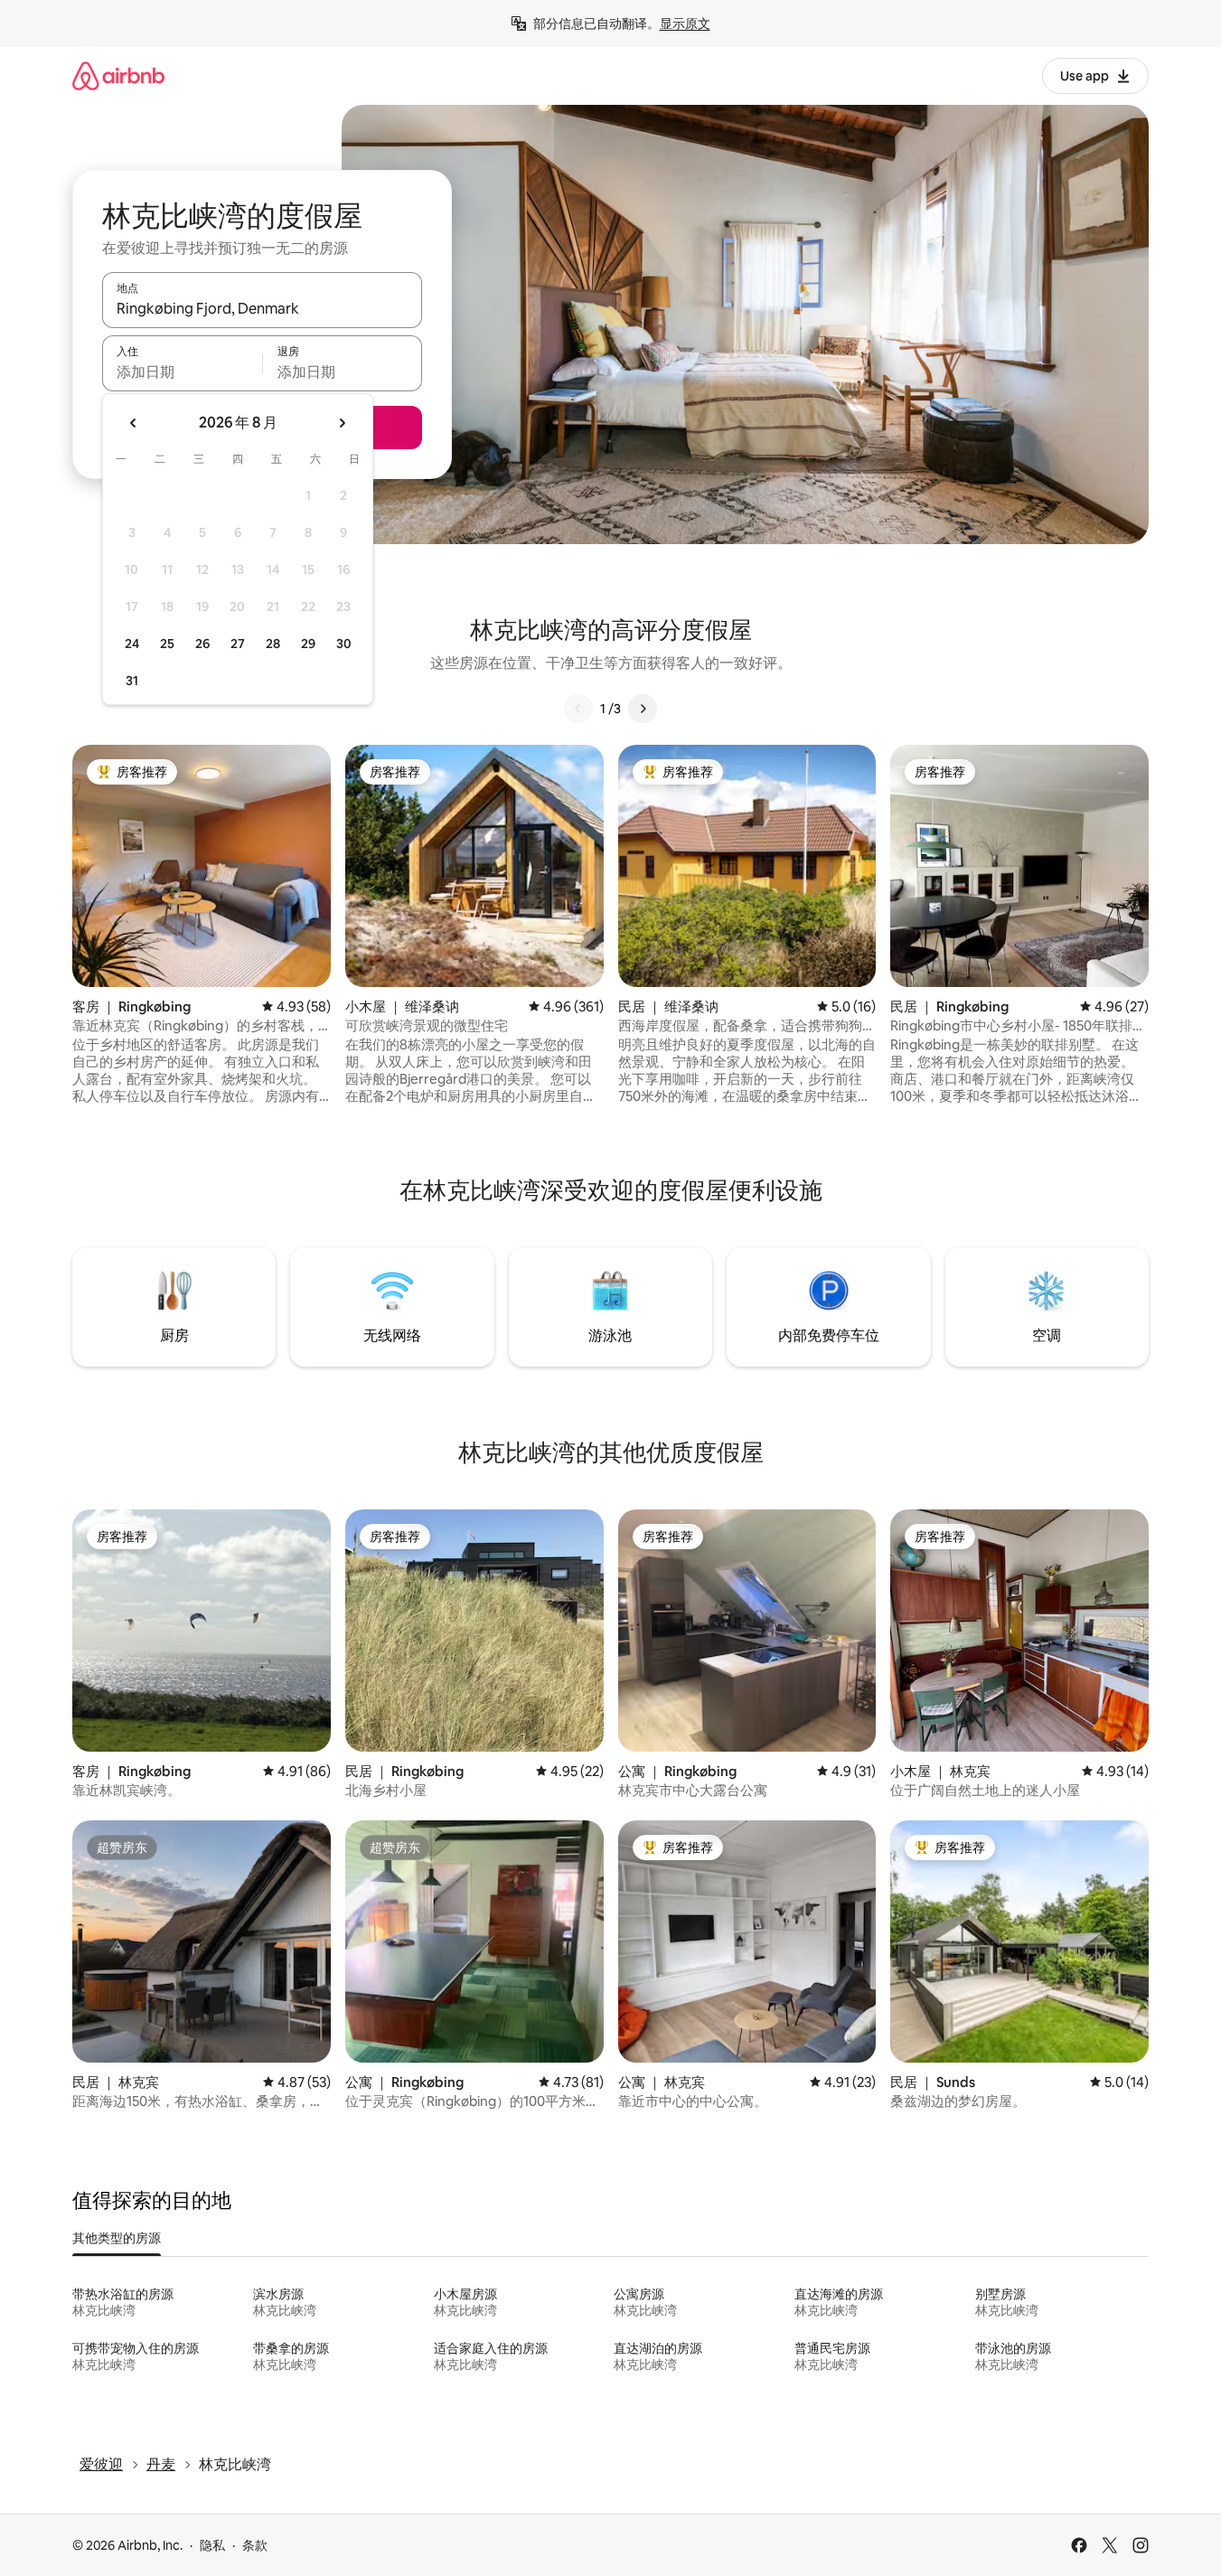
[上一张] (578, 709)
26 (202, 644)
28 (273, 644)
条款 (255, 2545)
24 (132, 644)
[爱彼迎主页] (118, 75)
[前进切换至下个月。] (342, 423)
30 (344, 644)
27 (238, 644)
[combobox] (262, 308)
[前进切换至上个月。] (134, 423)
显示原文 (685, 24)
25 (167, 644)
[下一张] (643, 709)
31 (132, 681)
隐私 (212, 2545)
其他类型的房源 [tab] (117, 2238)
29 (308, 644)
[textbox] (182, 371)
